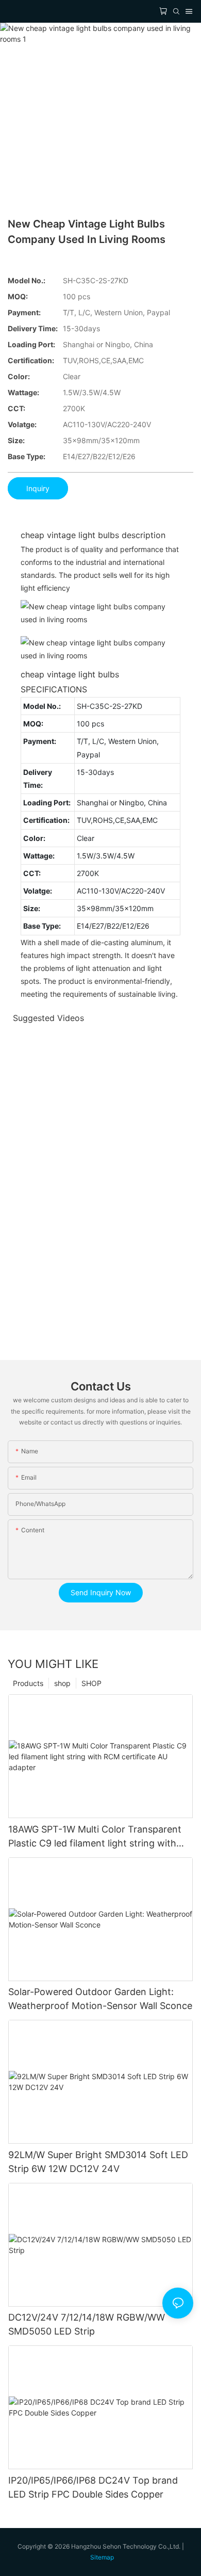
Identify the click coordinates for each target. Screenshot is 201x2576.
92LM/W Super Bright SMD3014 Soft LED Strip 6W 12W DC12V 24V (98, 2162)
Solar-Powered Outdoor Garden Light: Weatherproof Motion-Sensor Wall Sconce (100, 1999)
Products (28, 1683)
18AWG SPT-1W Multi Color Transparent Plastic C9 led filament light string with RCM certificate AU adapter (95, 1837)
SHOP (91, 1683)
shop (62, 1683)
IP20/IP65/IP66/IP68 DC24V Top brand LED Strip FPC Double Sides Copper (93, 2487)
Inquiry (38, 488)
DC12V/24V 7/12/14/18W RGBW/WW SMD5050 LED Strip (87, 2324)
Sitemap (102, 2557)
